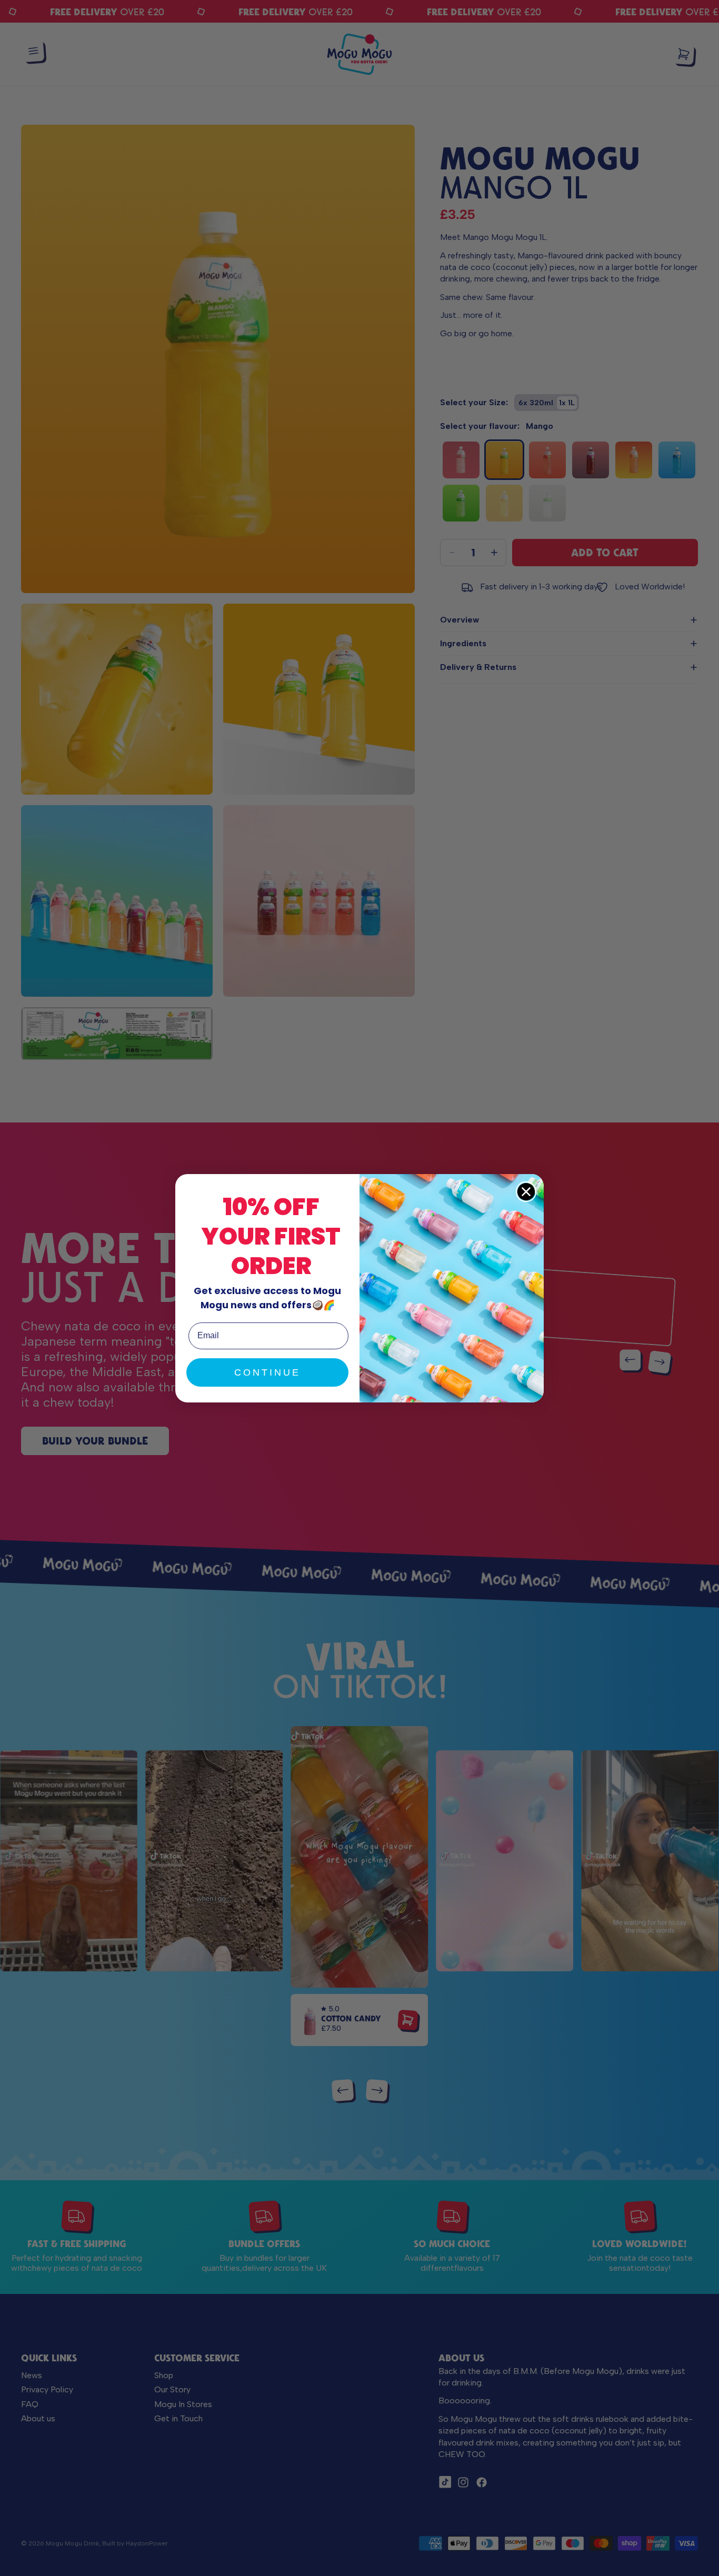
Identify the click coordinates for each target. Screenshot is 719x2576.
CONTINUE (267, 1372)
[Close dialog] (526, 1192)
